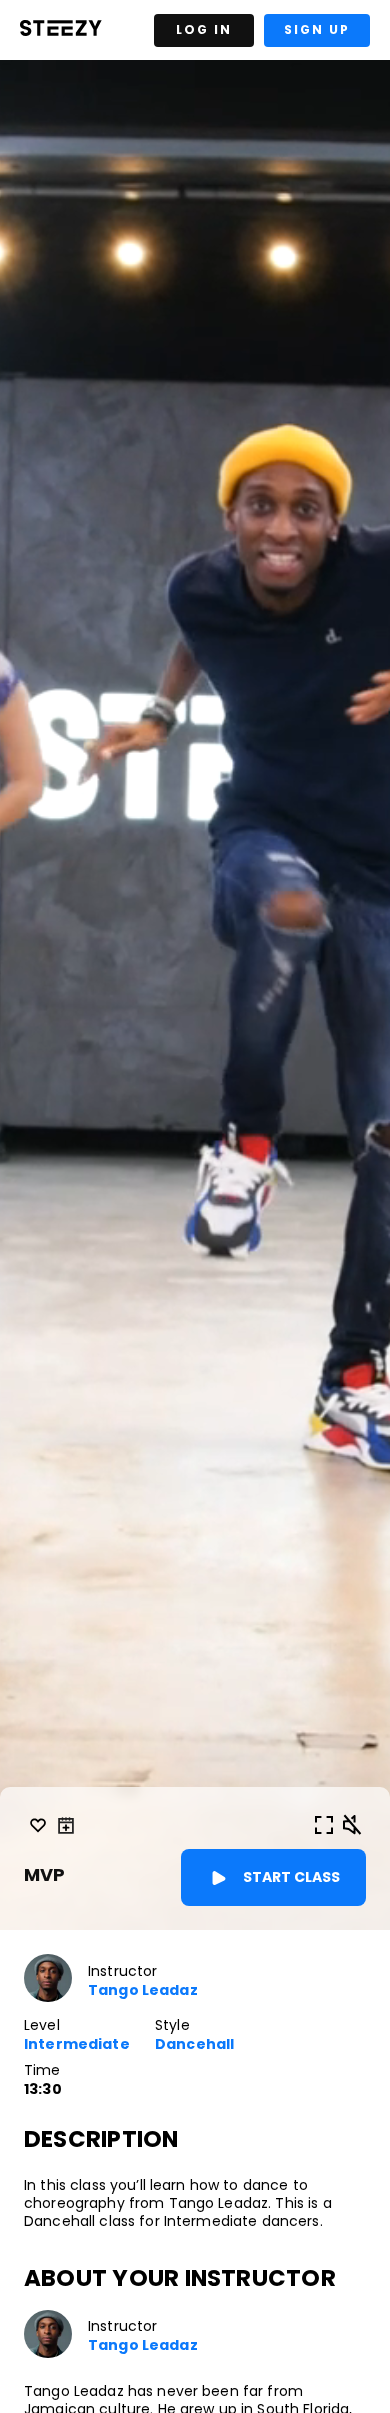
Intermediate (77, 2044)
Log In (204, 29)
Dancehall (194, 2044)
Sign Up (317, 29)
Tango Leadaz (143, 1990)
